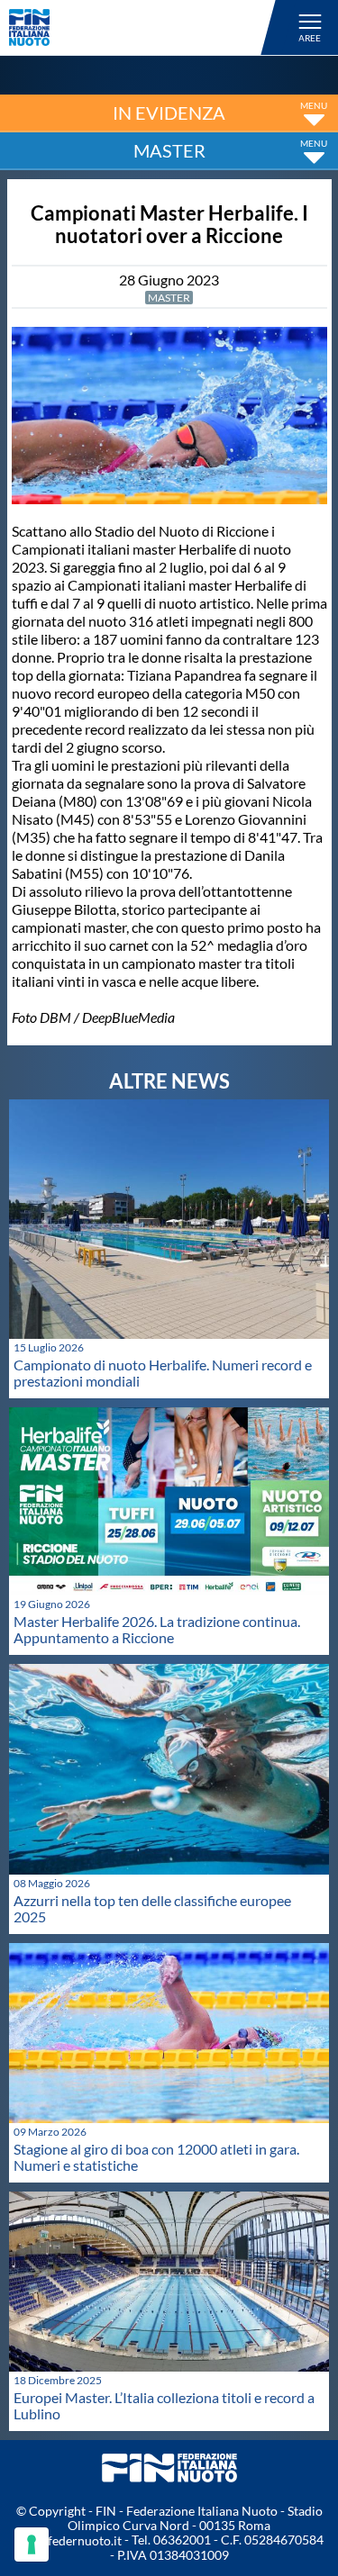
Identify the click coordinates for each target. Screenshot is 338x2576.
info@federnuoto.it (68, 2540)
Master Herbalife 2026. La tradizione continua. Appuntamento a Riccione (157, 1629)
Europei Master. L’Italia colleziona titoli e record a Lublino (164, 2405)
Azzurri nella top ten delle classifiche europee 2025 (152, 1908)
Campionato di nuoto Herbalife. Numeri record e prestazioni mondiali (163, 1373)
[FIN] (145, 27)
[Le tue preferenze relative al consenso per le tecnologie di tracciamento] (32, 2544)
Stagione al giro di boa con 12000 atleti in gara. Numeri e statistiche (156, 2157)
